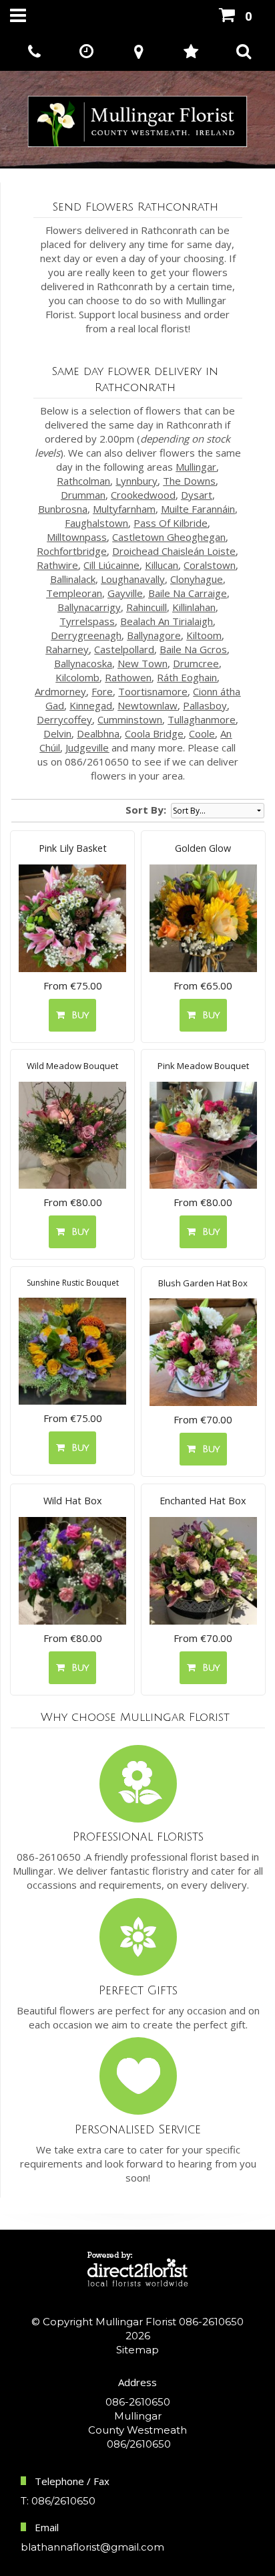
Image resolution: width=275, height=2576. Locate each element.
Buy (77, 1015)
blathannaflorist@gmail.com (92, 2547)
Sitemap (137, 2350)
